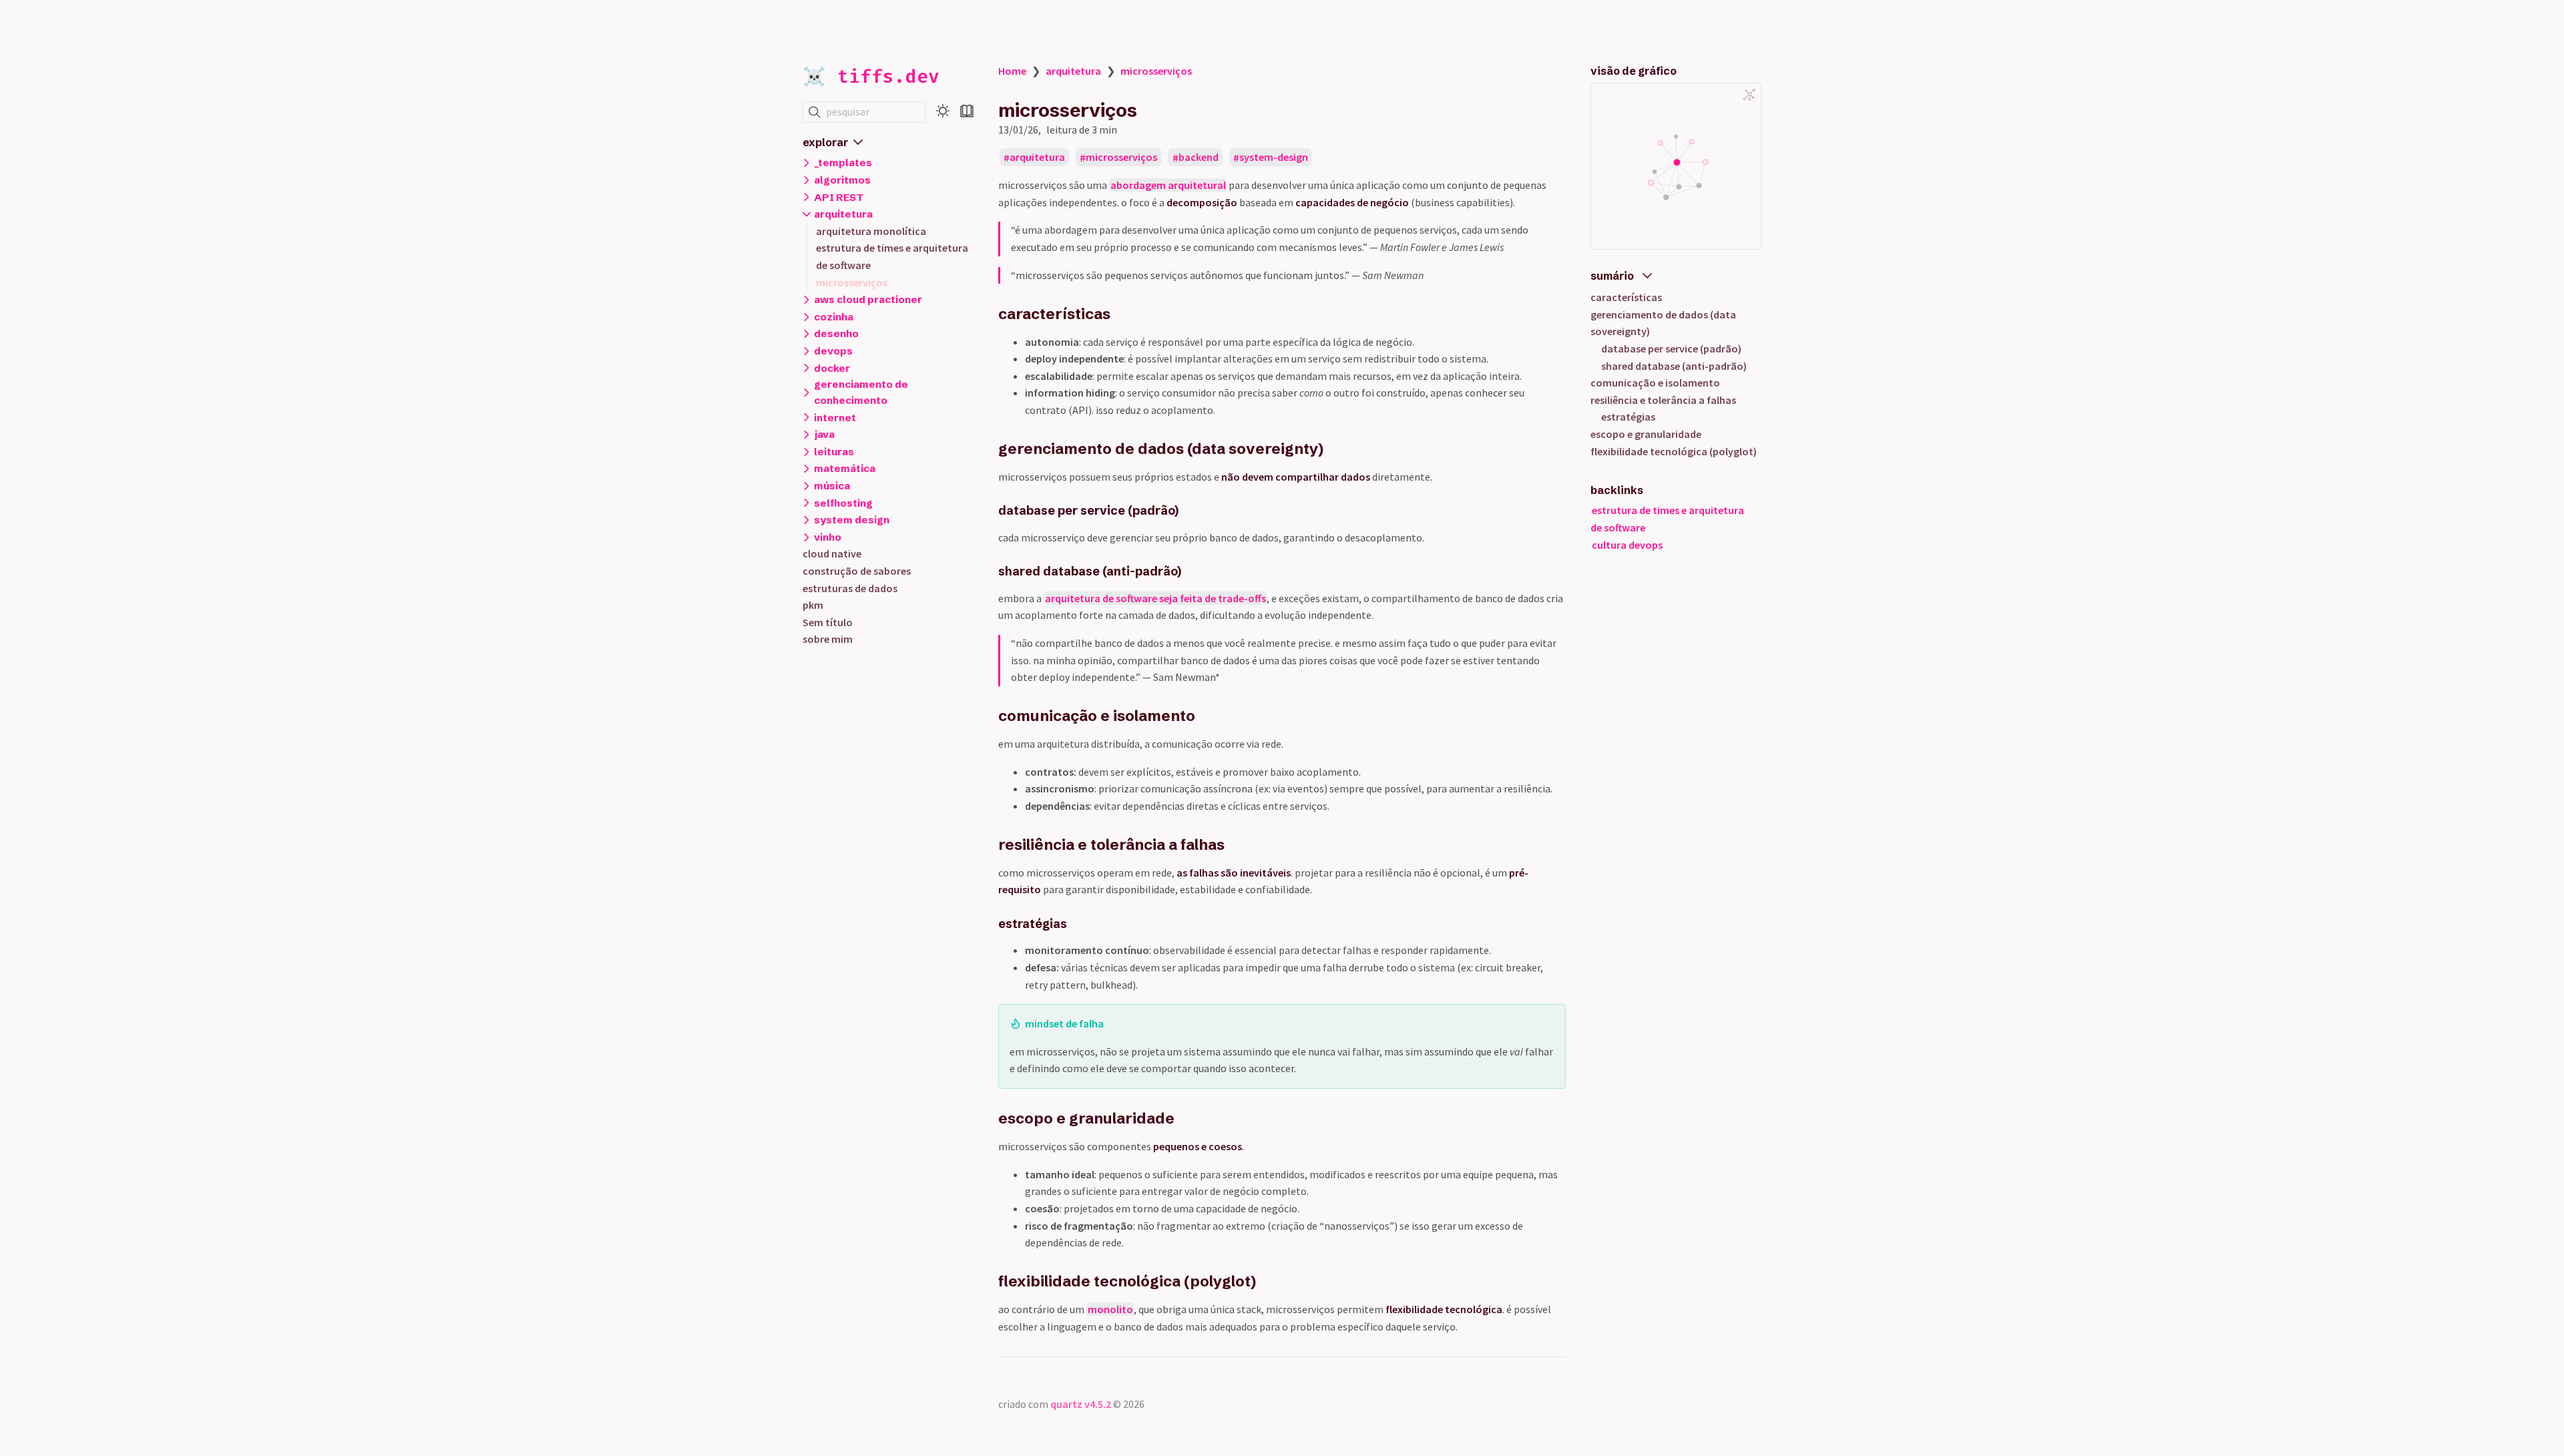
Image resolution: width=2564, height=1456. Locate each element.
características (1626, 297)
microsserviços (852, 282)
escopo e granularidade (1646, 434)
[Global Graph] (1749, 95)
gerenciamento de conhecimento (861, 392)
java (824, 434)
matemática (845, 468)
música (832, 486)
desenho (836, 333)
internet (835, 418)
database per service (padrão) (1671, 348)
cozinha (834, 317)
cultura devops (1627, 545)
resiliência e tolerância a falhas (1663, 400)
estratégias (1628, 417)
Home (1012, 71)
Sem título (828, 622)
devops (833, 351)
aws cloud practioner (868, 299)
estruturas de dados (850, 588)
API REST (839, 197)
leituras (834, 452)
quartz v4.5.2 (1081, 1404)
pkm (813, 605)
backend (1199, 158)
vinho (828, 537)
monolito (1110, 1309)
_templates (843, 163)
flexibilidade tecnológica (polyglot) (1674, 451)
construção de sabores (857, 571)
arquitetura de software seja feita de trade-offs (1155, 598)
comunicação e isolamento (1655, 383)
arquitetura (843, 214)
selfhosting (843, 503)
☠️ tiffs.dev (871, 76)
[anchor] (1123, 314)
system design (852, 520)
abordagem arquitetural (1168, 185)
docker (832, 368)
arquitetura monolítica (871, 231)
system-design (1274, 158)
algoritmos (842, 180)
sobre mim (828, 639)
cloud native (832, 553)
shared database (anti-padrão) (1674, 366)
